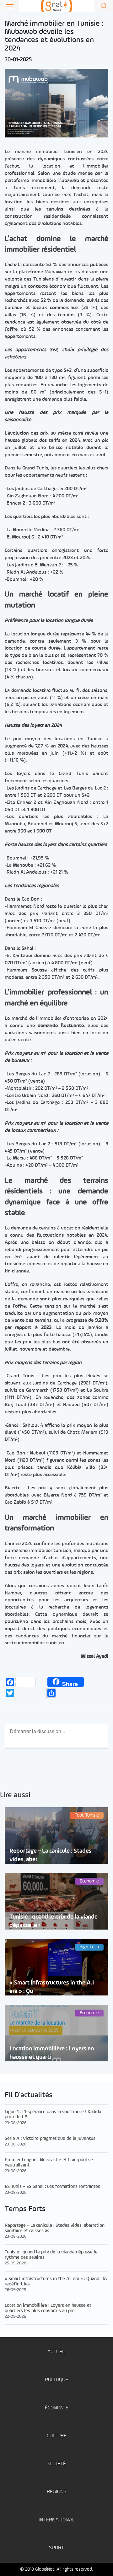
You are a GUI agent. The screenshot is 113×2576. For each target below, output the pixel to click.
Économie (57, 2408)
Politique (56, 2380)
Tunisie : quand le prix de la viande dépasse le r (54, 1921)
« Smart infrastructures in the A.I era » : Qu (52, 1987)
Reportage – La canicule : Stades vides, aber (51, 1855)
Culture (57, 2436)
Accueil (57, 2352)
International (57, 2520)
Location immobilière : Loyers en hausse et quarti (52, 2053)
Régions (57, 2492)
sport (56, 2548)
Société (57, 2464)
